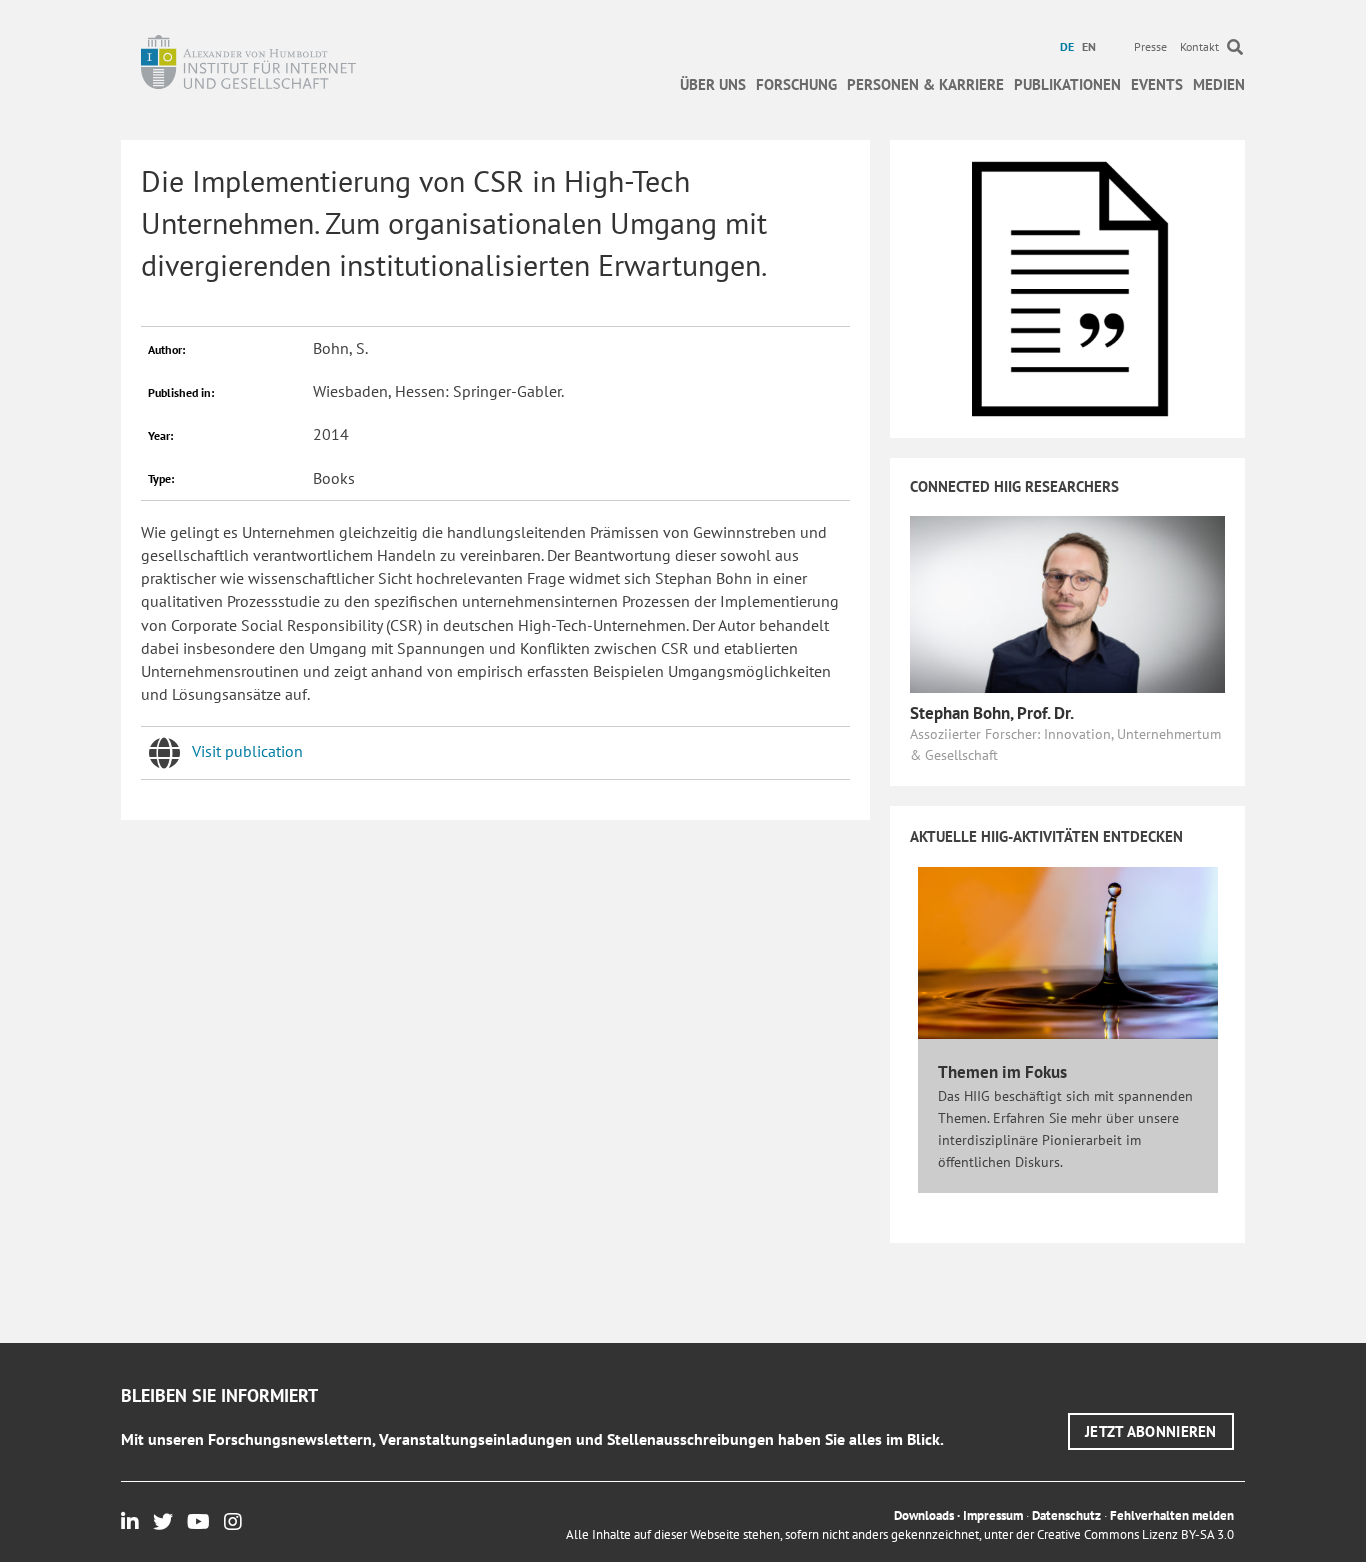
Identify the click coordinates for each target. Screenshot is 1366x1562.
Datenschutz (1066, 1515)
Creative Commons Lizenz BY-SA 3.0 (1135, 1534)
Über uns (713, 84)
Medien (1219, 84)
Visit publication (247, 751)
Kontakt (1199, 46)
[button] (1151, 1431)
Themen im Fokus (1002, 1072)
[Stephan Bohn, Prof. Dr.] (1067, 603)
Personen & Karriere (925, 84)
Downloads (924, 1515)
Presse (1150, 46)
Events (1157, 84)
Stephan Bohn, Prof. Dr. (992, 713)
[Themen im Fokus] (1068, 951)
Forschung (796, 84)
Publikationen (1067, 84)
